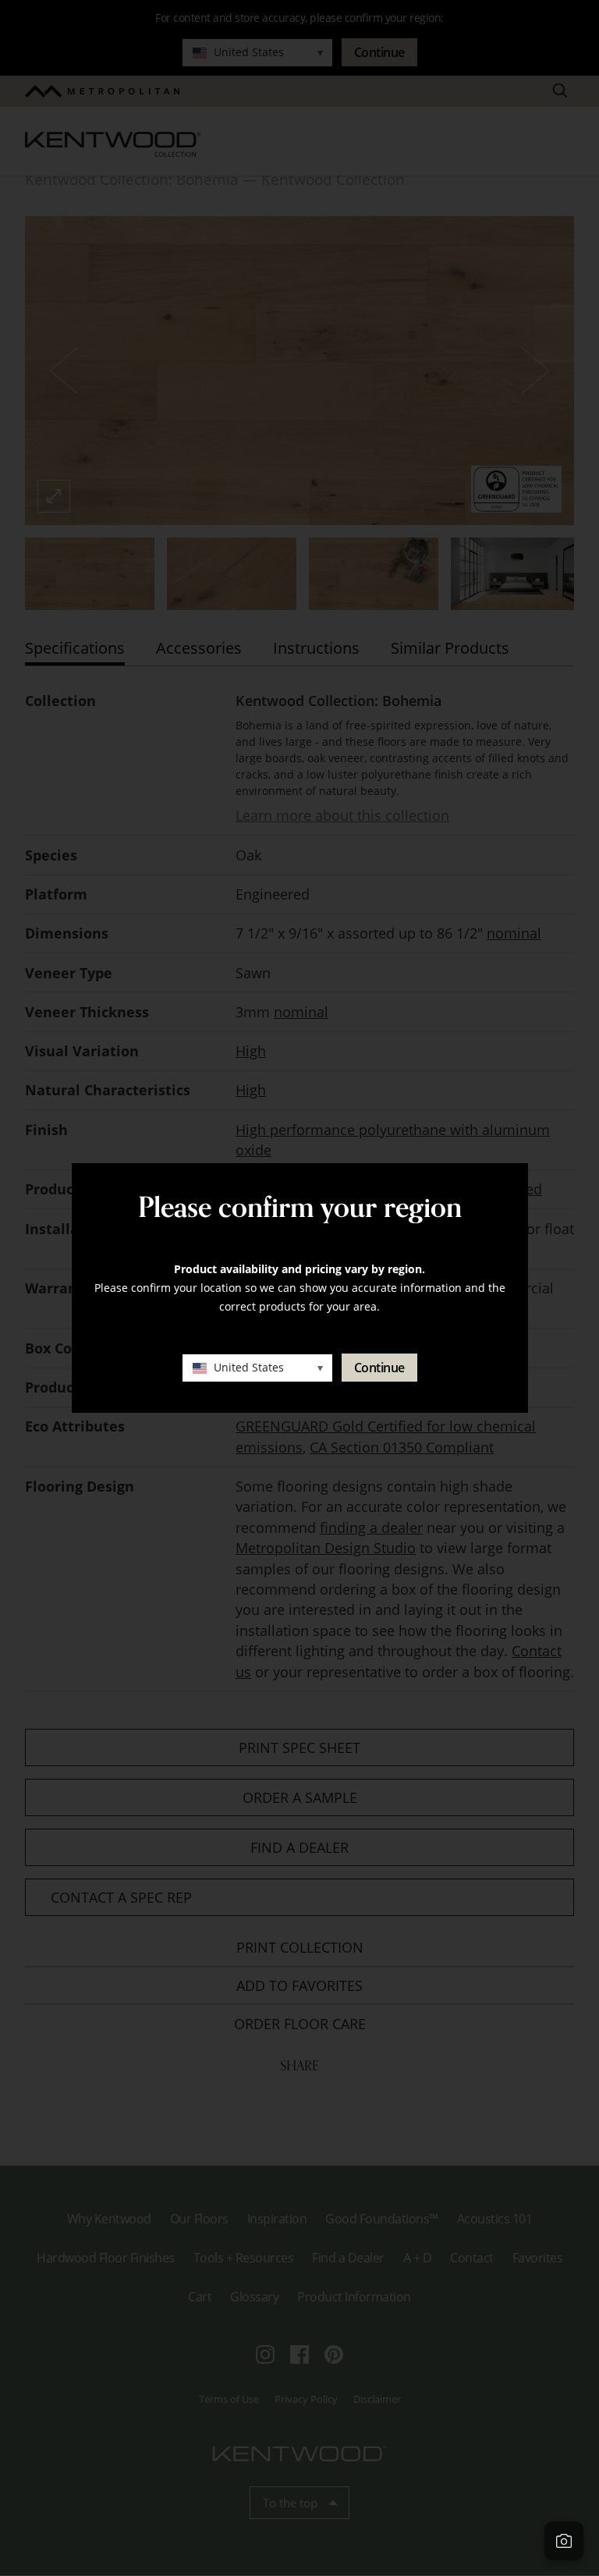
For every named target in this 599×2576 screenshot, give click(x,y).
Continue (379, 1368)
